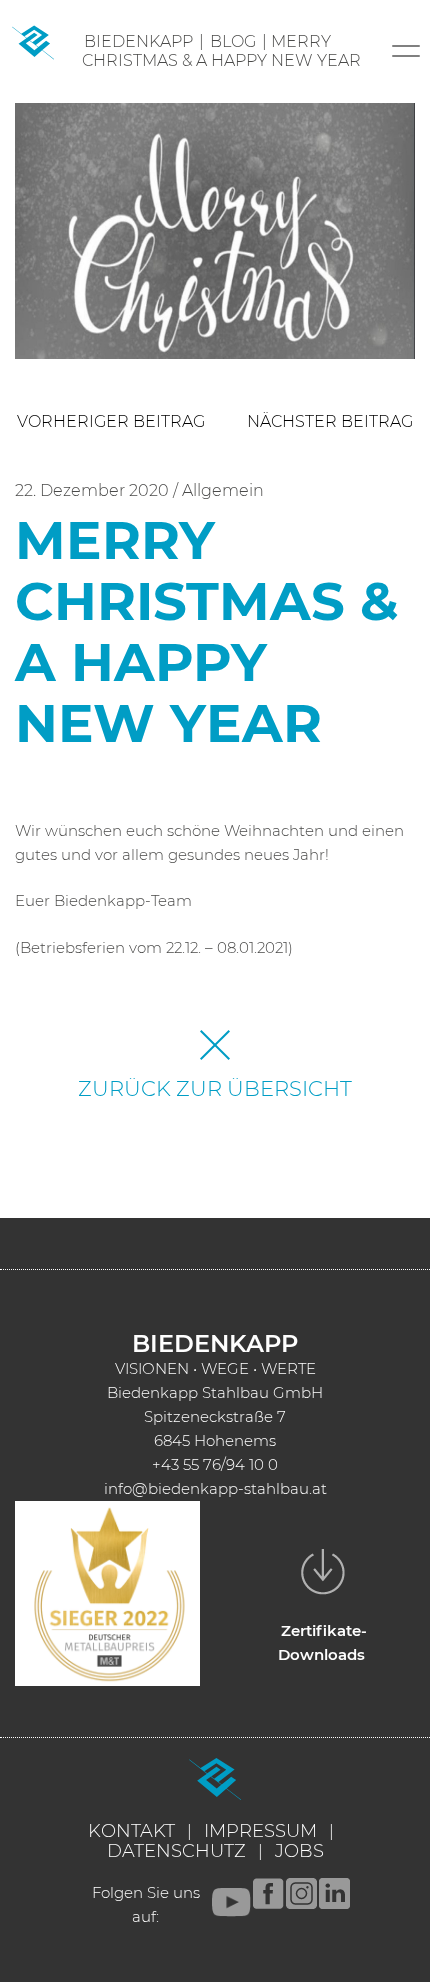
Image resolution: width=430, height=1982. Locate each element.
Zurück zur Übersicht (215, 1088)
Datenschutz (176, 1851)
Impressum (260, 1831)
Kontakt (131, 1831)
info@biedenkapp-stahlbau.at (215, 1488)
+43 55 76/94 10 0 (215, 1464)
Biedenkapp (138, 41)
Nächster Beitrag (330, 421)
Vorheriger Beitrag (111, 421)
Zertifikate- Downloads (322, 1642)
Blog (233, 41)
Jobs (299, 1851)
